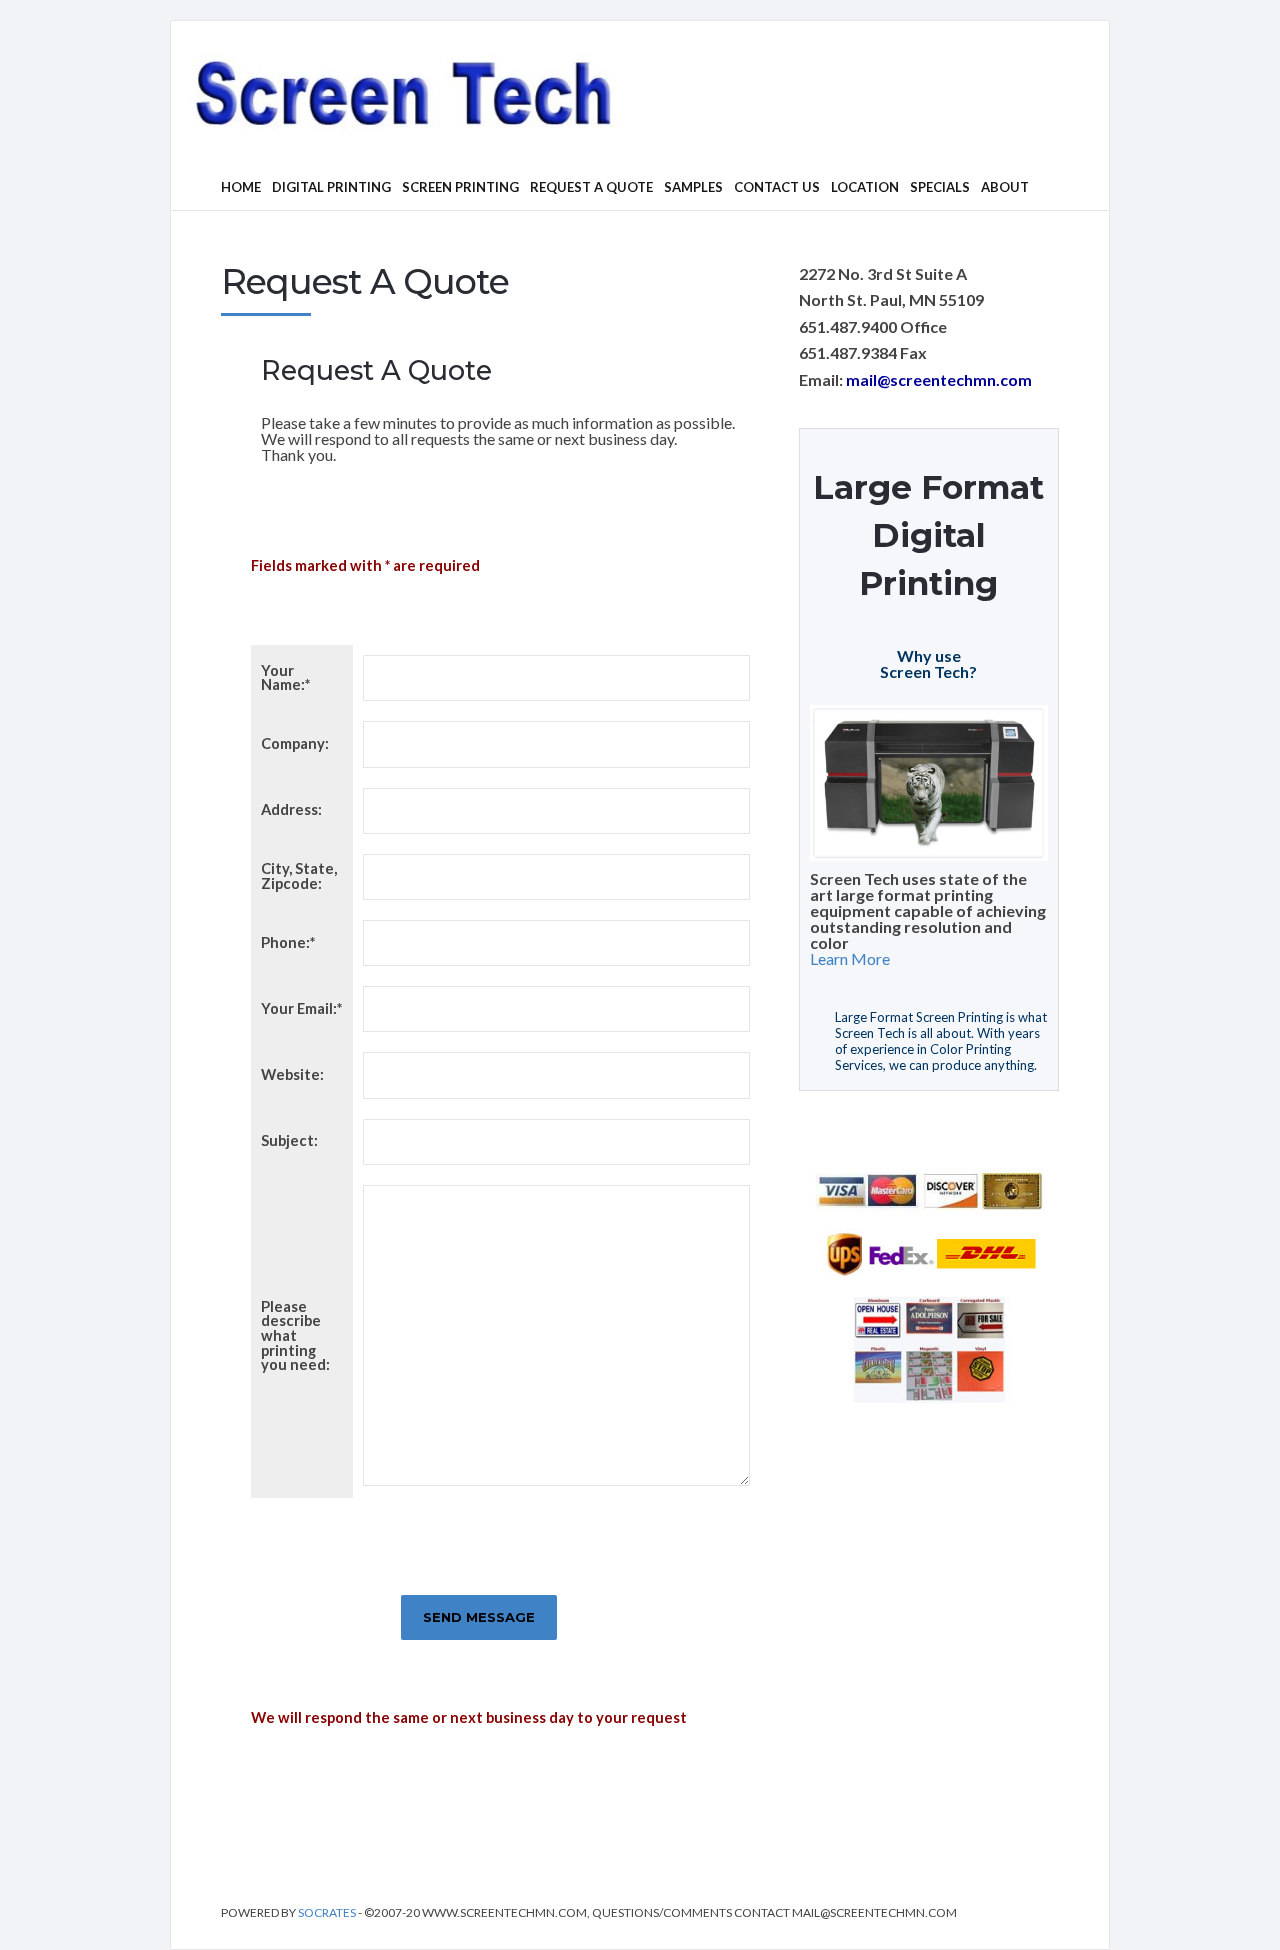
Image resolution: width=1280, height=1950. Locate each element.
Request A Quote (591, 187)
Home (241, 187)
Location (865, 187)
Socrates (328, 1912)
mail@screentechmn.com (939, 379)
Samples (693, 187)
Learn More (850, 958)
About (1005, 187)
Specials (940, 187)
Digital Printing (331, 187)
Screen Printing (460, 187)
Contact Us (777, 187)
